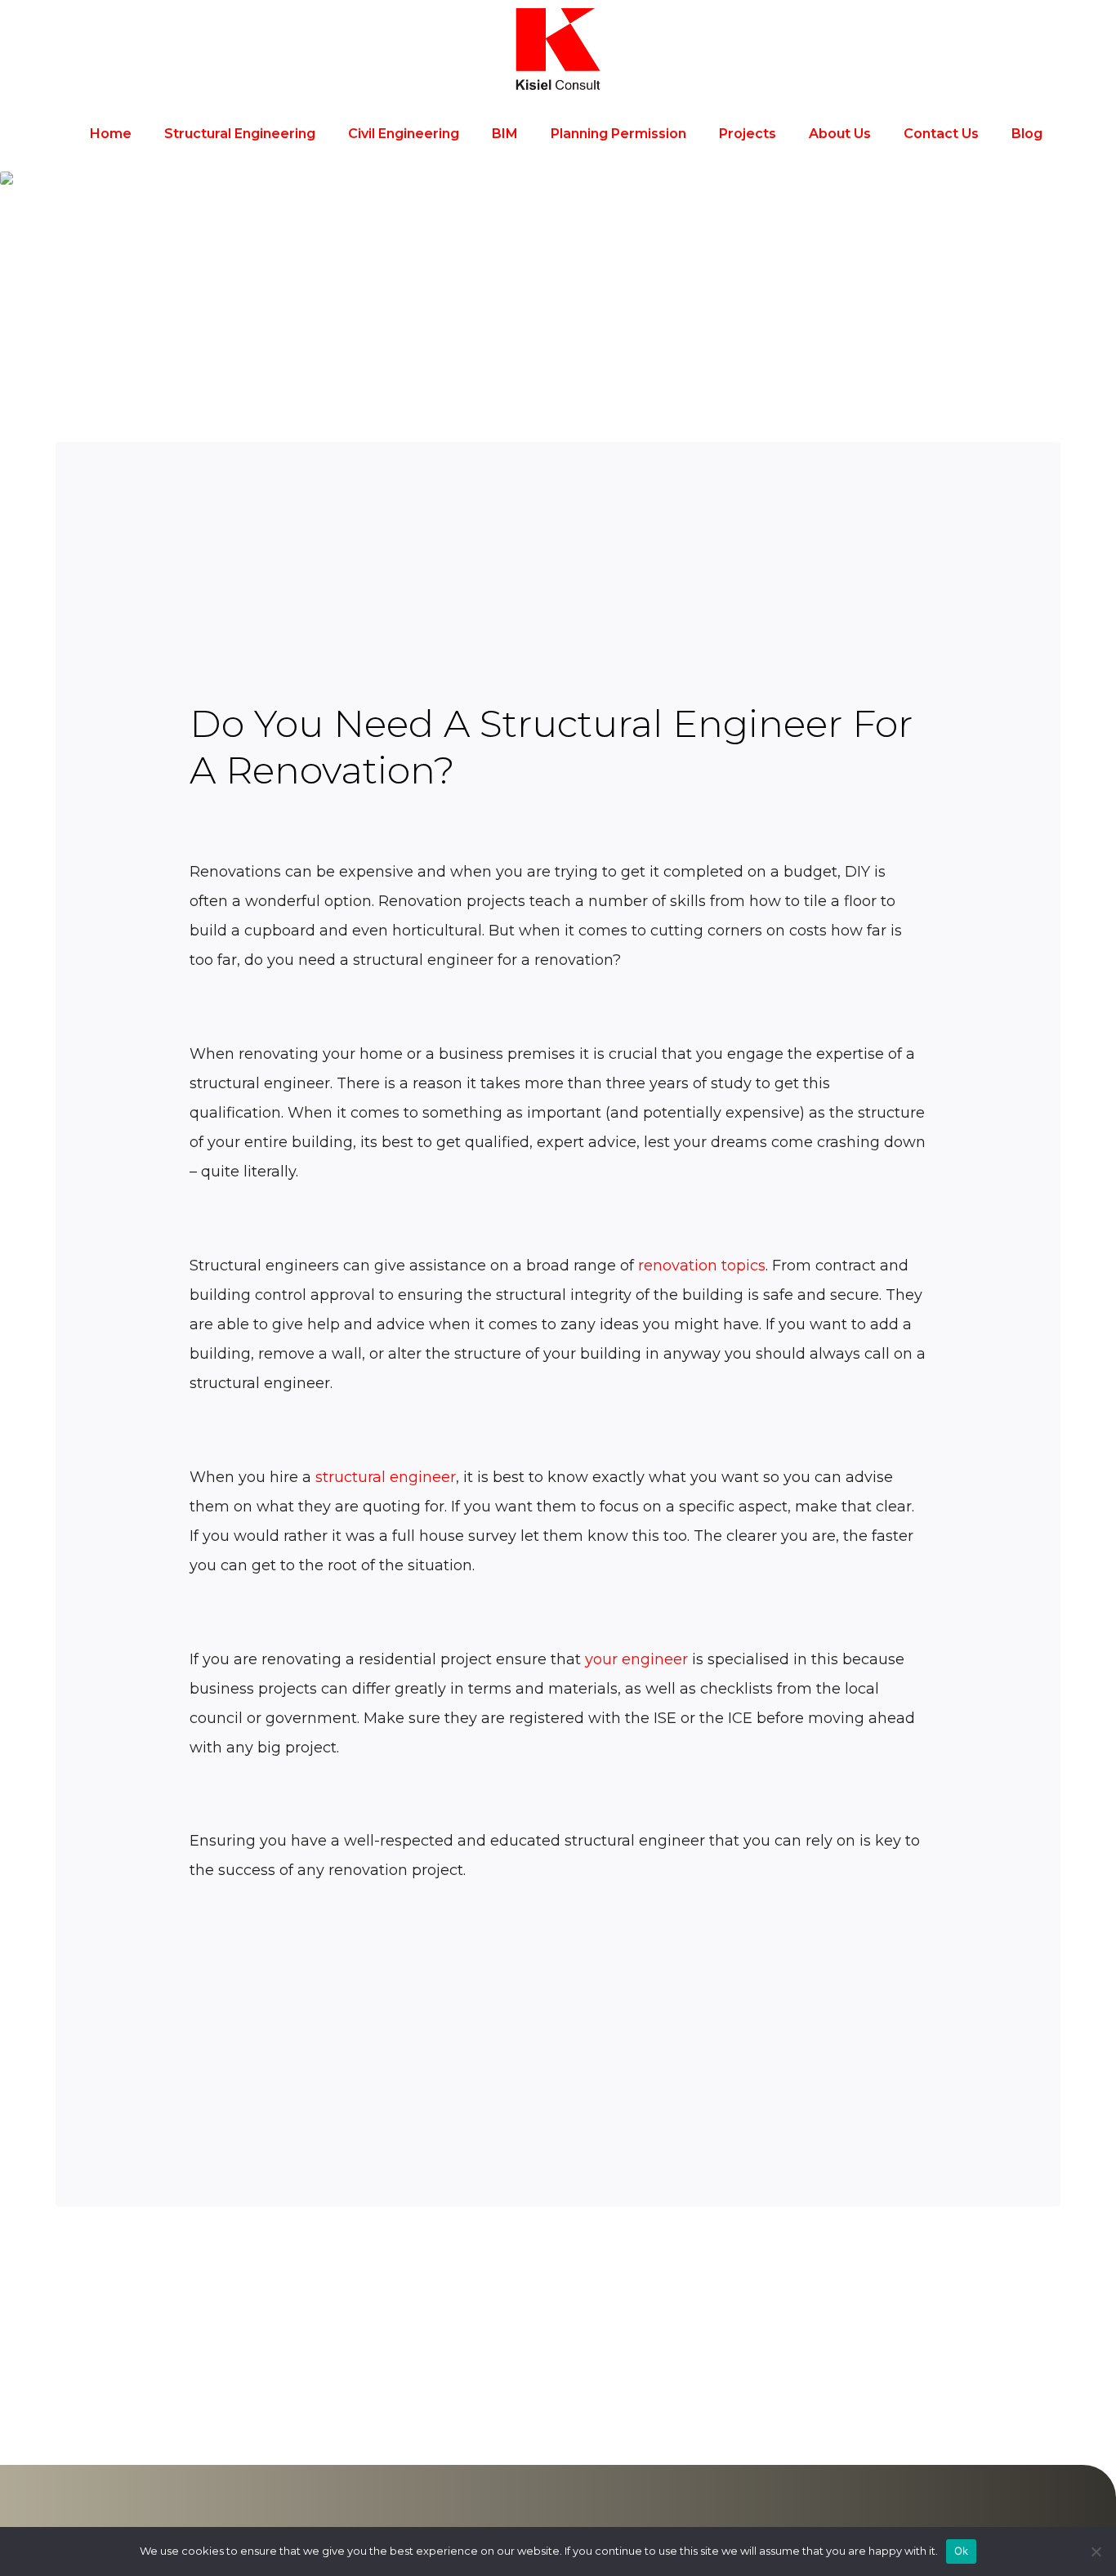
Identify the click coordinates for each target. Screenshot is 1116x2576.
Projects (748, 134)
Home (111, 134)
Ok (962, 2551)
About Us (840, 134)
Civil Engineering (404, 134)
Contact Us (941, 134)
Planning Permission (618, 134)
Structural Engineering (240, 134)
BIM (505, 134)
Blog (1027, 134)
